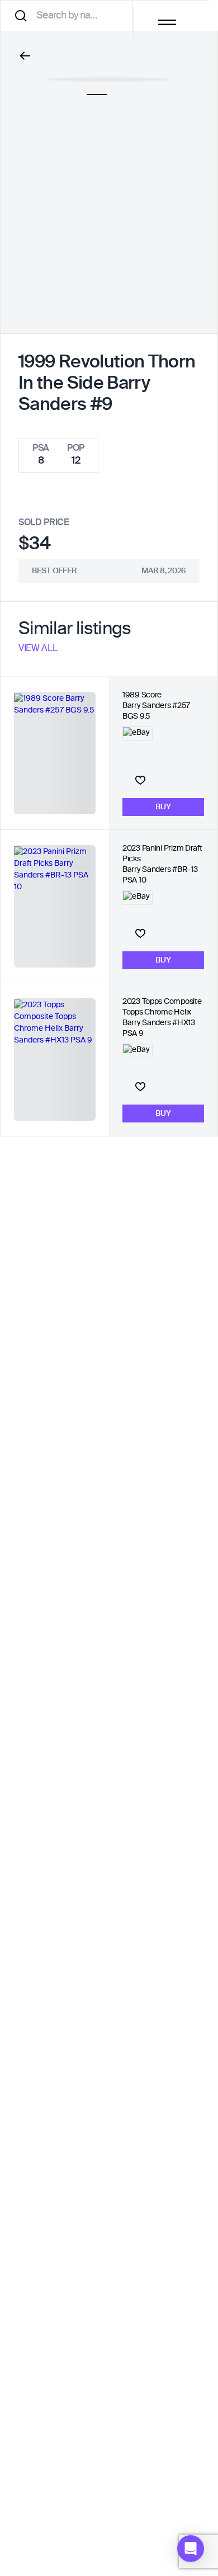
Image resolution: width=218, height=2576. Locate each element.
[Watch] (140, 780)
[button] (191, 2549)
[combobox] (70, 15)
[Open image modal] (109, 74)
